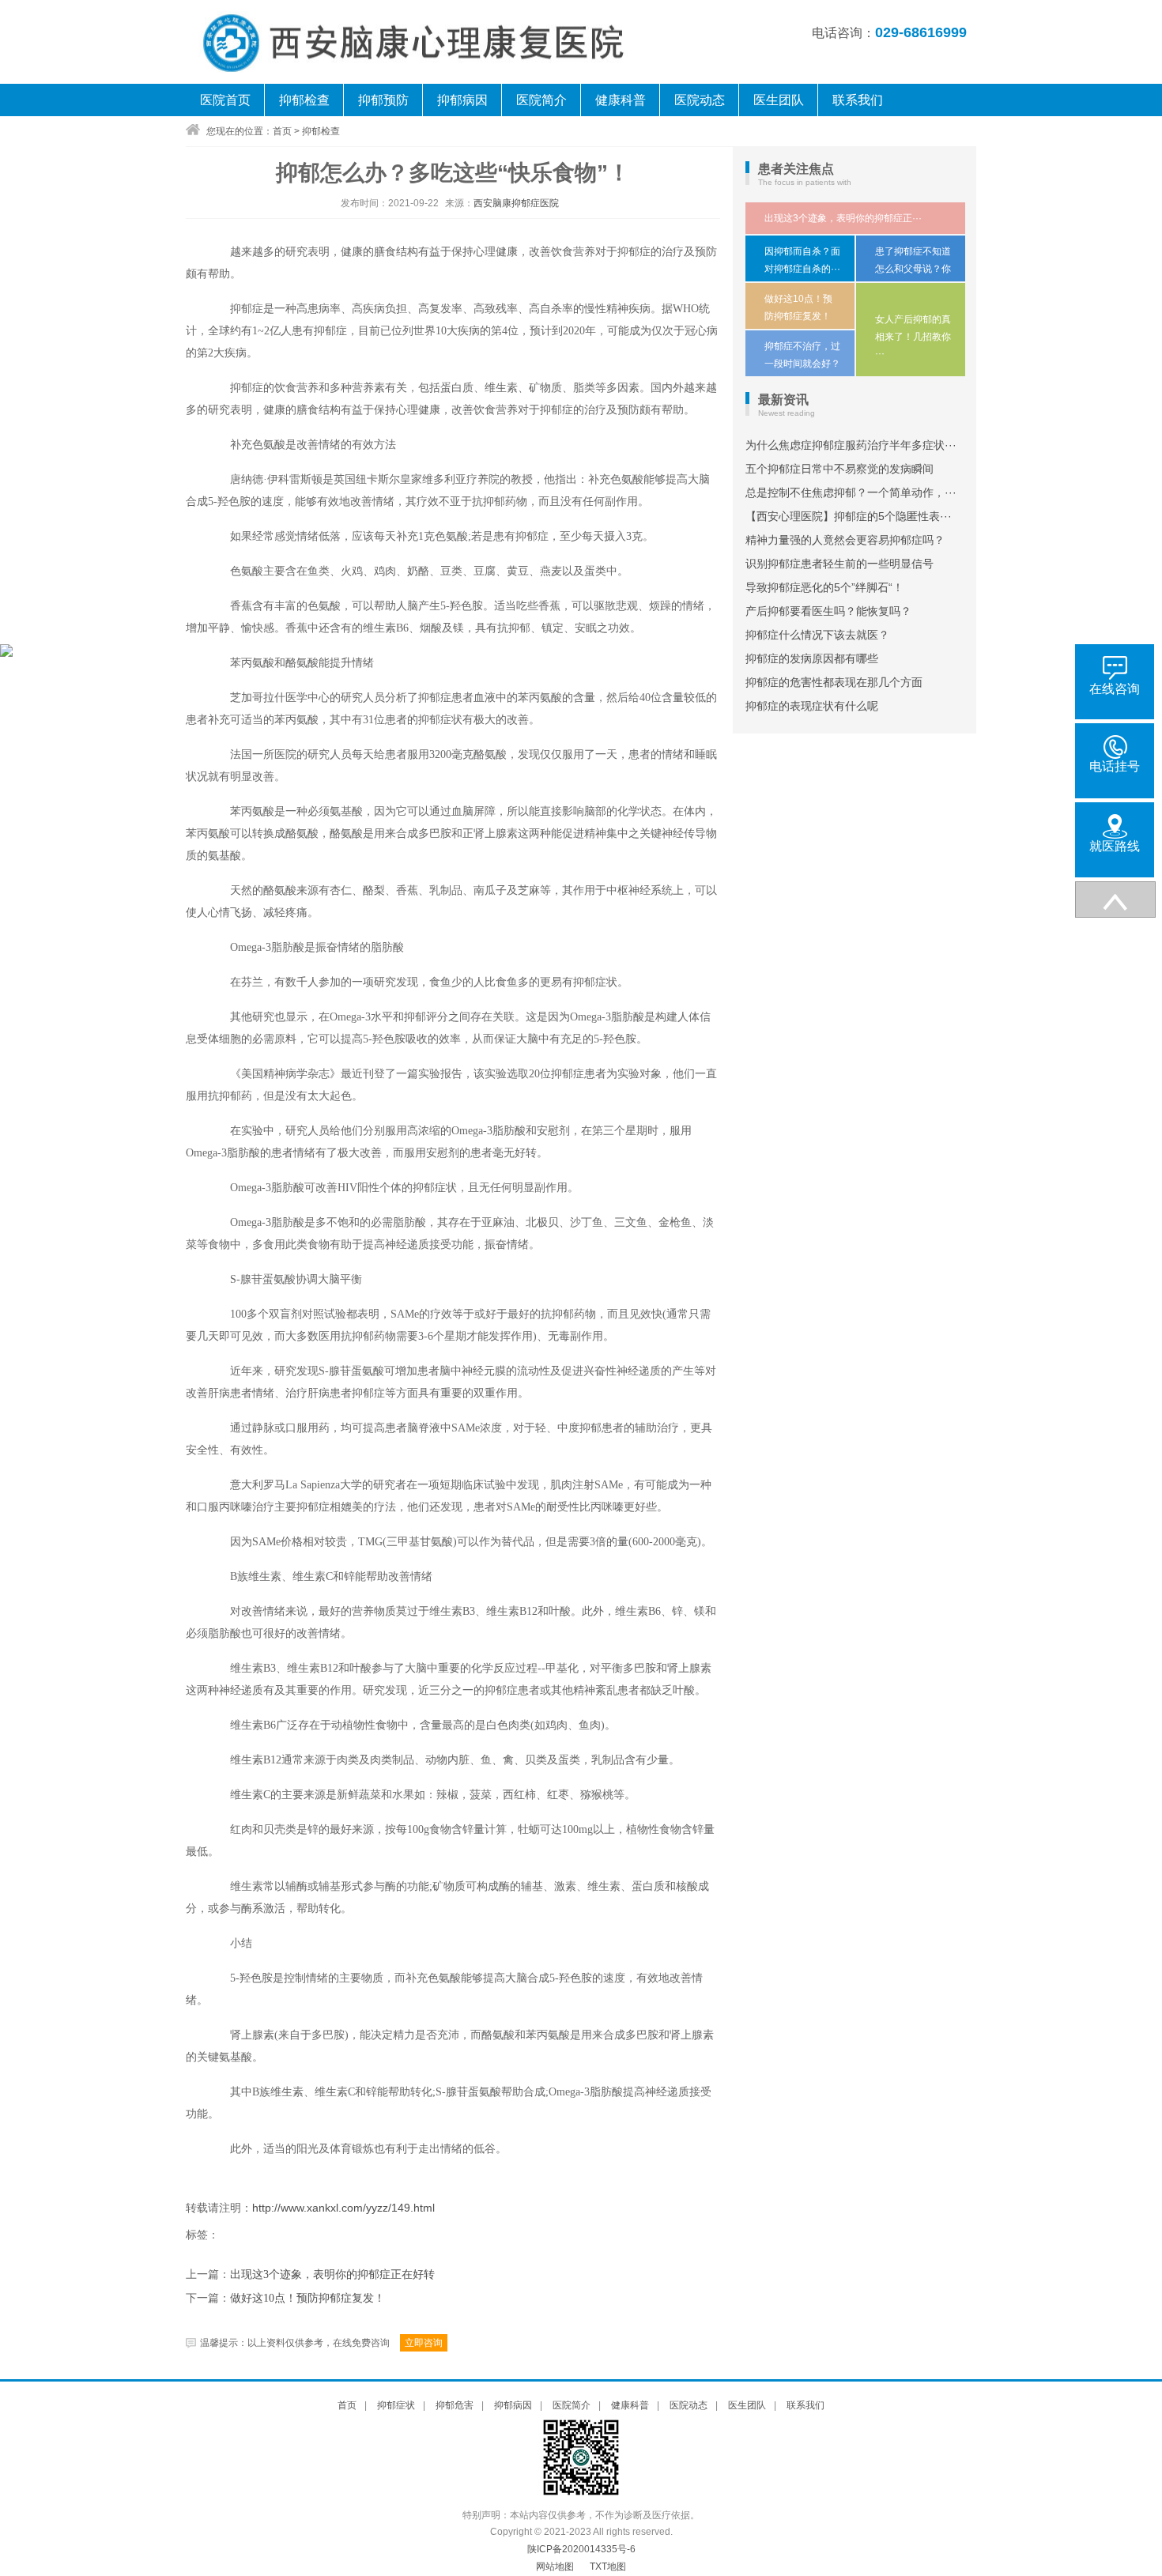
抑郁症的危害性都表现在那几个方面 (834, 682)
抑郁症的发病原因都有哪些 (812, 658)
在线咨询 (1115, 689)
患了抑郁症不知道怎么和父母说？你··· (913, 268)
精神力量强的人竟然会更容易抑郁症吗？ (845, 540)
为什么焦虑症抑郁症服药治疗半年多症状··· (851, 445)
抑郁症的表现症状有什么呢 (812, 706)
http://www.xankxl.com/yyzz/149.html (343, 2208)
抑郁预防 (383, 100)
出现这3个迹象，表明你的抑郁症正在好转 (332, 2274)
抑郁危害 (455, 2405)
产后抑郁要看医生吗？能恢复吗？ (828, 611)
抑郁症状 (396, 2405)
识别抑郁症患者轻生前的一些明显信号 (839, 564)
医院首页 (225, 100)
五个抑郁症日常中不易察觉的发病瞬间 (839, 469)
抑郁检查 (304, 100)
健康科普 (621, 100)
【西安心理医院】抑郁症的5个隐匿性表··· (849, 516)
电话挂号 (1115, 766)
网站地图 (555, 2567)
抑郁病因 (462, 100)
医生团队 (779, 100)
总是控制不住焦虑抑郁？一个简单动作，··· (851, 492)
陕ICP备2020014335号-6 (581, 2549)
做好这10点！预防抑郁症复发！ (307, 2298)
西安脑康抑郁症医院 (516, 203)
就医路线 (1115, 846)
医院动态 (700, 100)
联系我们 (858, 100)
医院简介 (541, 100)
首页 (282, 131)
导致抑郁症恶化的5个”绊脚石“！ (824, 587)
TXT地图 (608, 2567)
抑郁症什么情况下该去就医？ (817, 635)
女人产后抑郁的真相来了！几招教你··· (913, 336)
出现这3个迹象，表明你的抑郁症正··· (843, 218)
